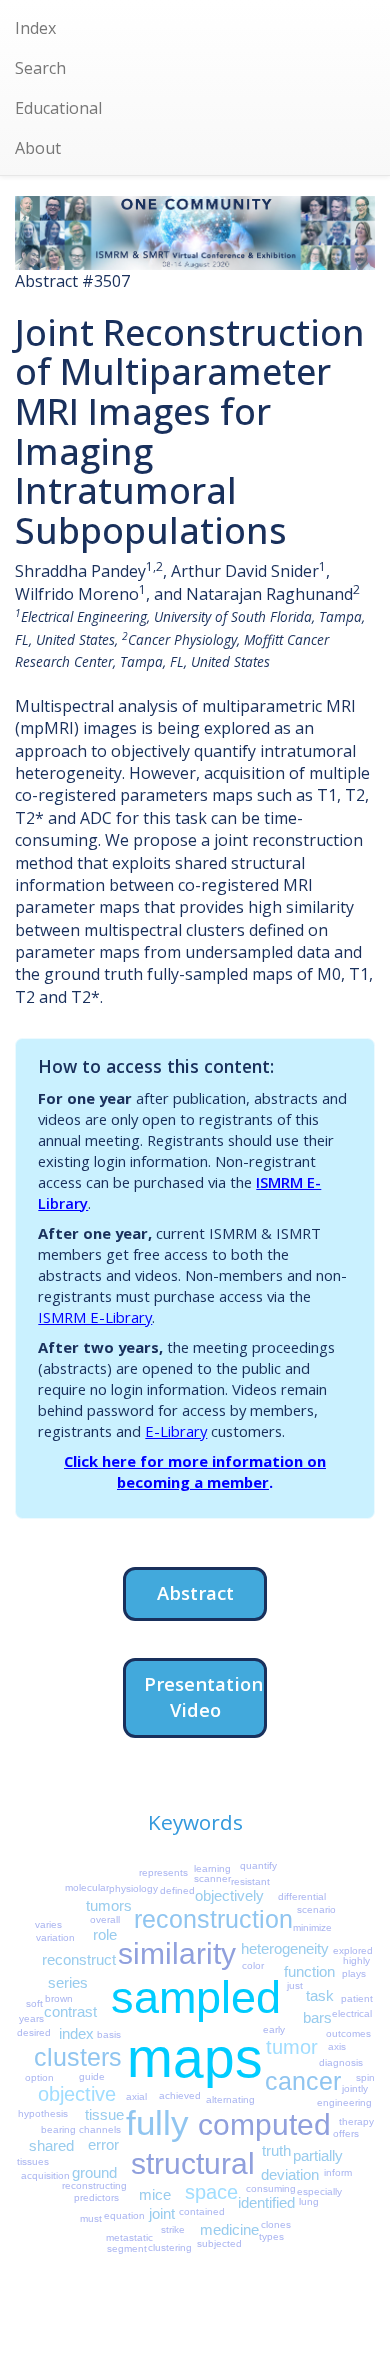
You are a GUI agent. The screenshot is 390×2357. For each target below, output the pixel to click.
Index (35, 28)
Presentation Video (203, 1696)
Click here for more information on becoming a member (195, 1471)
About (38, 148)
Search (40, 68)
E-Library (176, 1431)
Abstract (195, 1592)
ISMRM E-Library (95, 1317)
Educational (58, 108)
